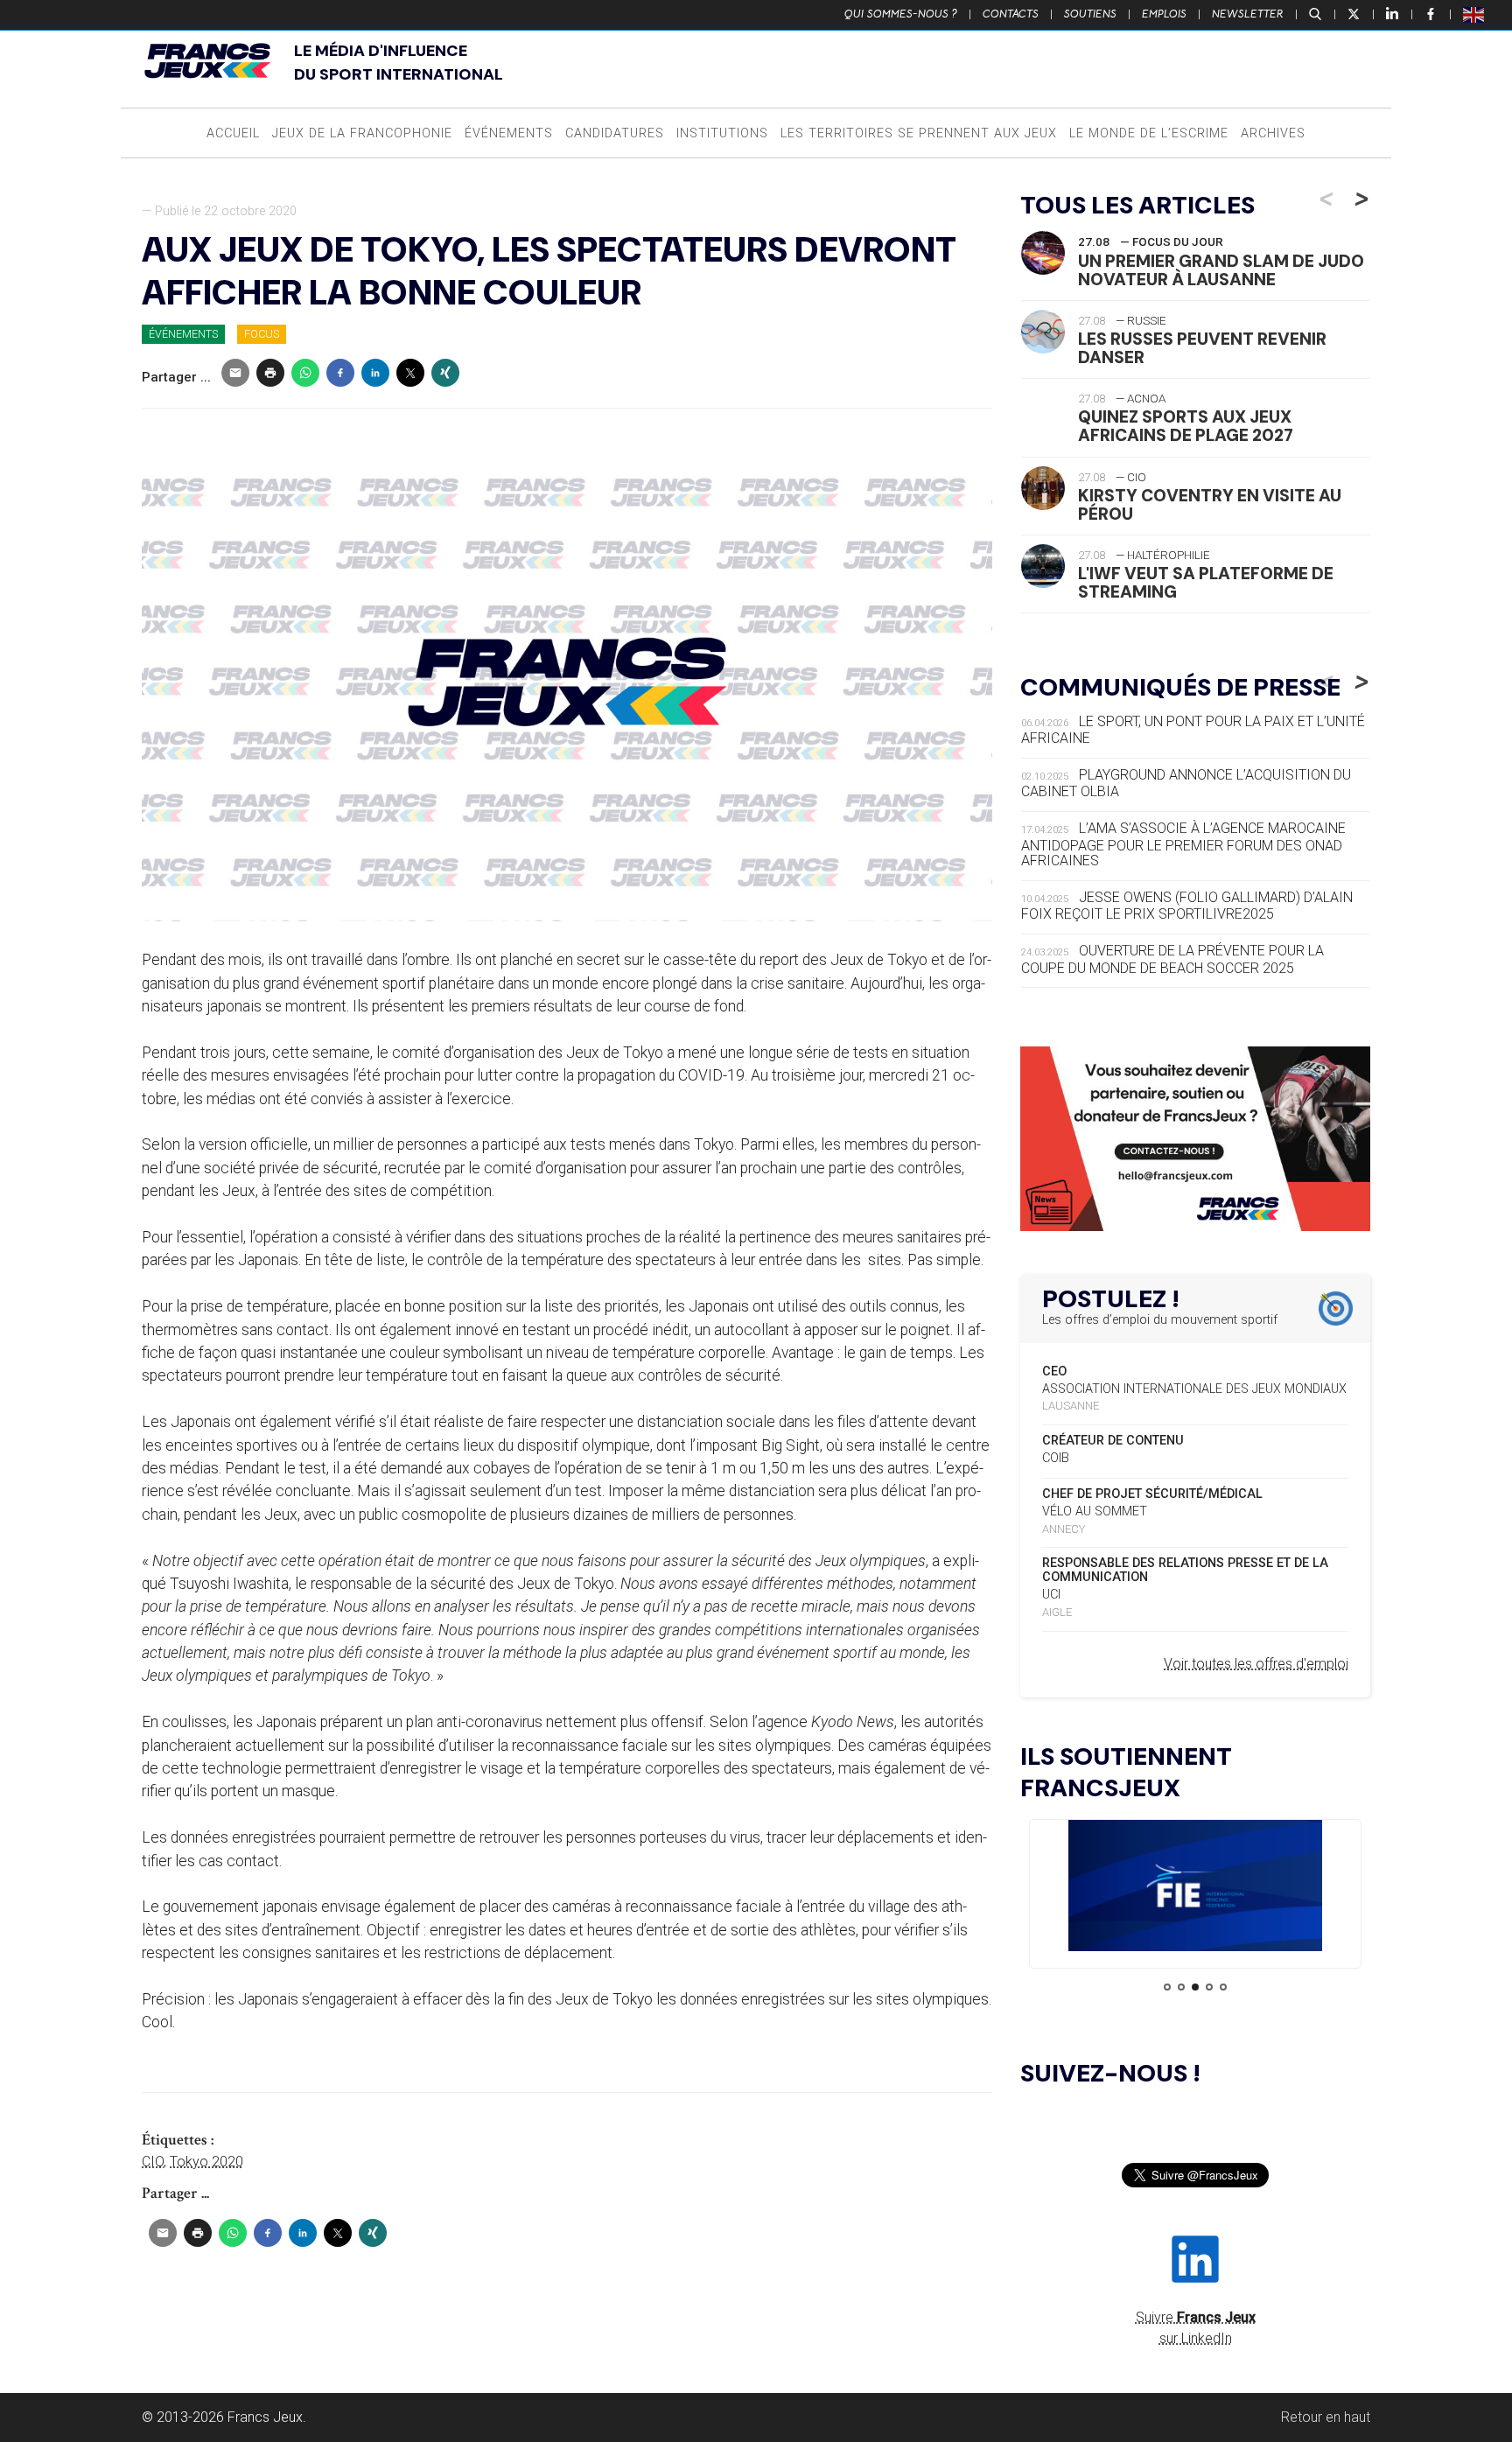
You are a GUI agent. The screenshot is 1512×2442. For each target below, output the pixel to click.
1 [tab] (1167, 1987)
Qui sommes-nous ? (901, 14)
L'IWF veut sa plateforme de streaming (1206, 583)
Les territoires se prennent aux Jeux (919, 133)
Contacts (1011, 14)
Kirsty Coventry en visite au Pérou (1210, 505)
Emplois (1164, 14)
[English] (1474, 14)
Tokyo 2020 (206, 2162)
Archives (1273, 133)
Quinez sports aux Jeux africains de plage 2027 (1186, 426)
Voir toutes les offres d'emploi (1256, 1664)
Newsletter (1248, 14)
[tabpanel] (1195, 1889)
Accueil (233, 133)
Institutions (722, 133)
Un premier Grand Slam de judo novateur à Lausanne (1221, 270)
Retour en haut (1326, 2417)
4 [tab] (1209, 1987)
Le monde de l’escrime (1149, 133)
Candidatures (615, 133)
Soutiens (1090, 14)
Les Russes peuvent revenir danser (1202, 348)
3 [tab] (1195, 1987)
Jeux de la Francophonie (362, 133)
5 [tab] (1223, 1987)
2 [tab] (1181, 1987)
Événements (509, 133)
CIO (153, 2162)
